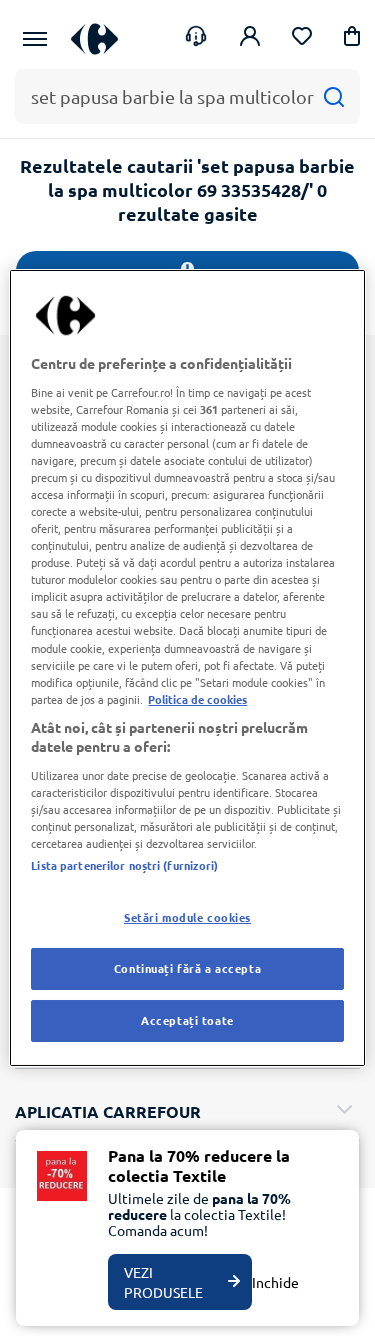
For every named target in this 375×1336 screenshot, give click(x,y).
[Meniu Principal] (35, 39)
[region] (187, 668)
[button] (352, 39)
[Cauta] (333, 96)
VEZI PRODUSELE (163, 1282)
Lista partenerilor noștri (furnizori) (124, 865)
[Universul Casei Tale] (94, 38)
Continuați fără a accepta (187, 968)
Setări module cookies (187, 917)
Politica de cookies (197, 699)
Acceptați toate (187, 1020)
